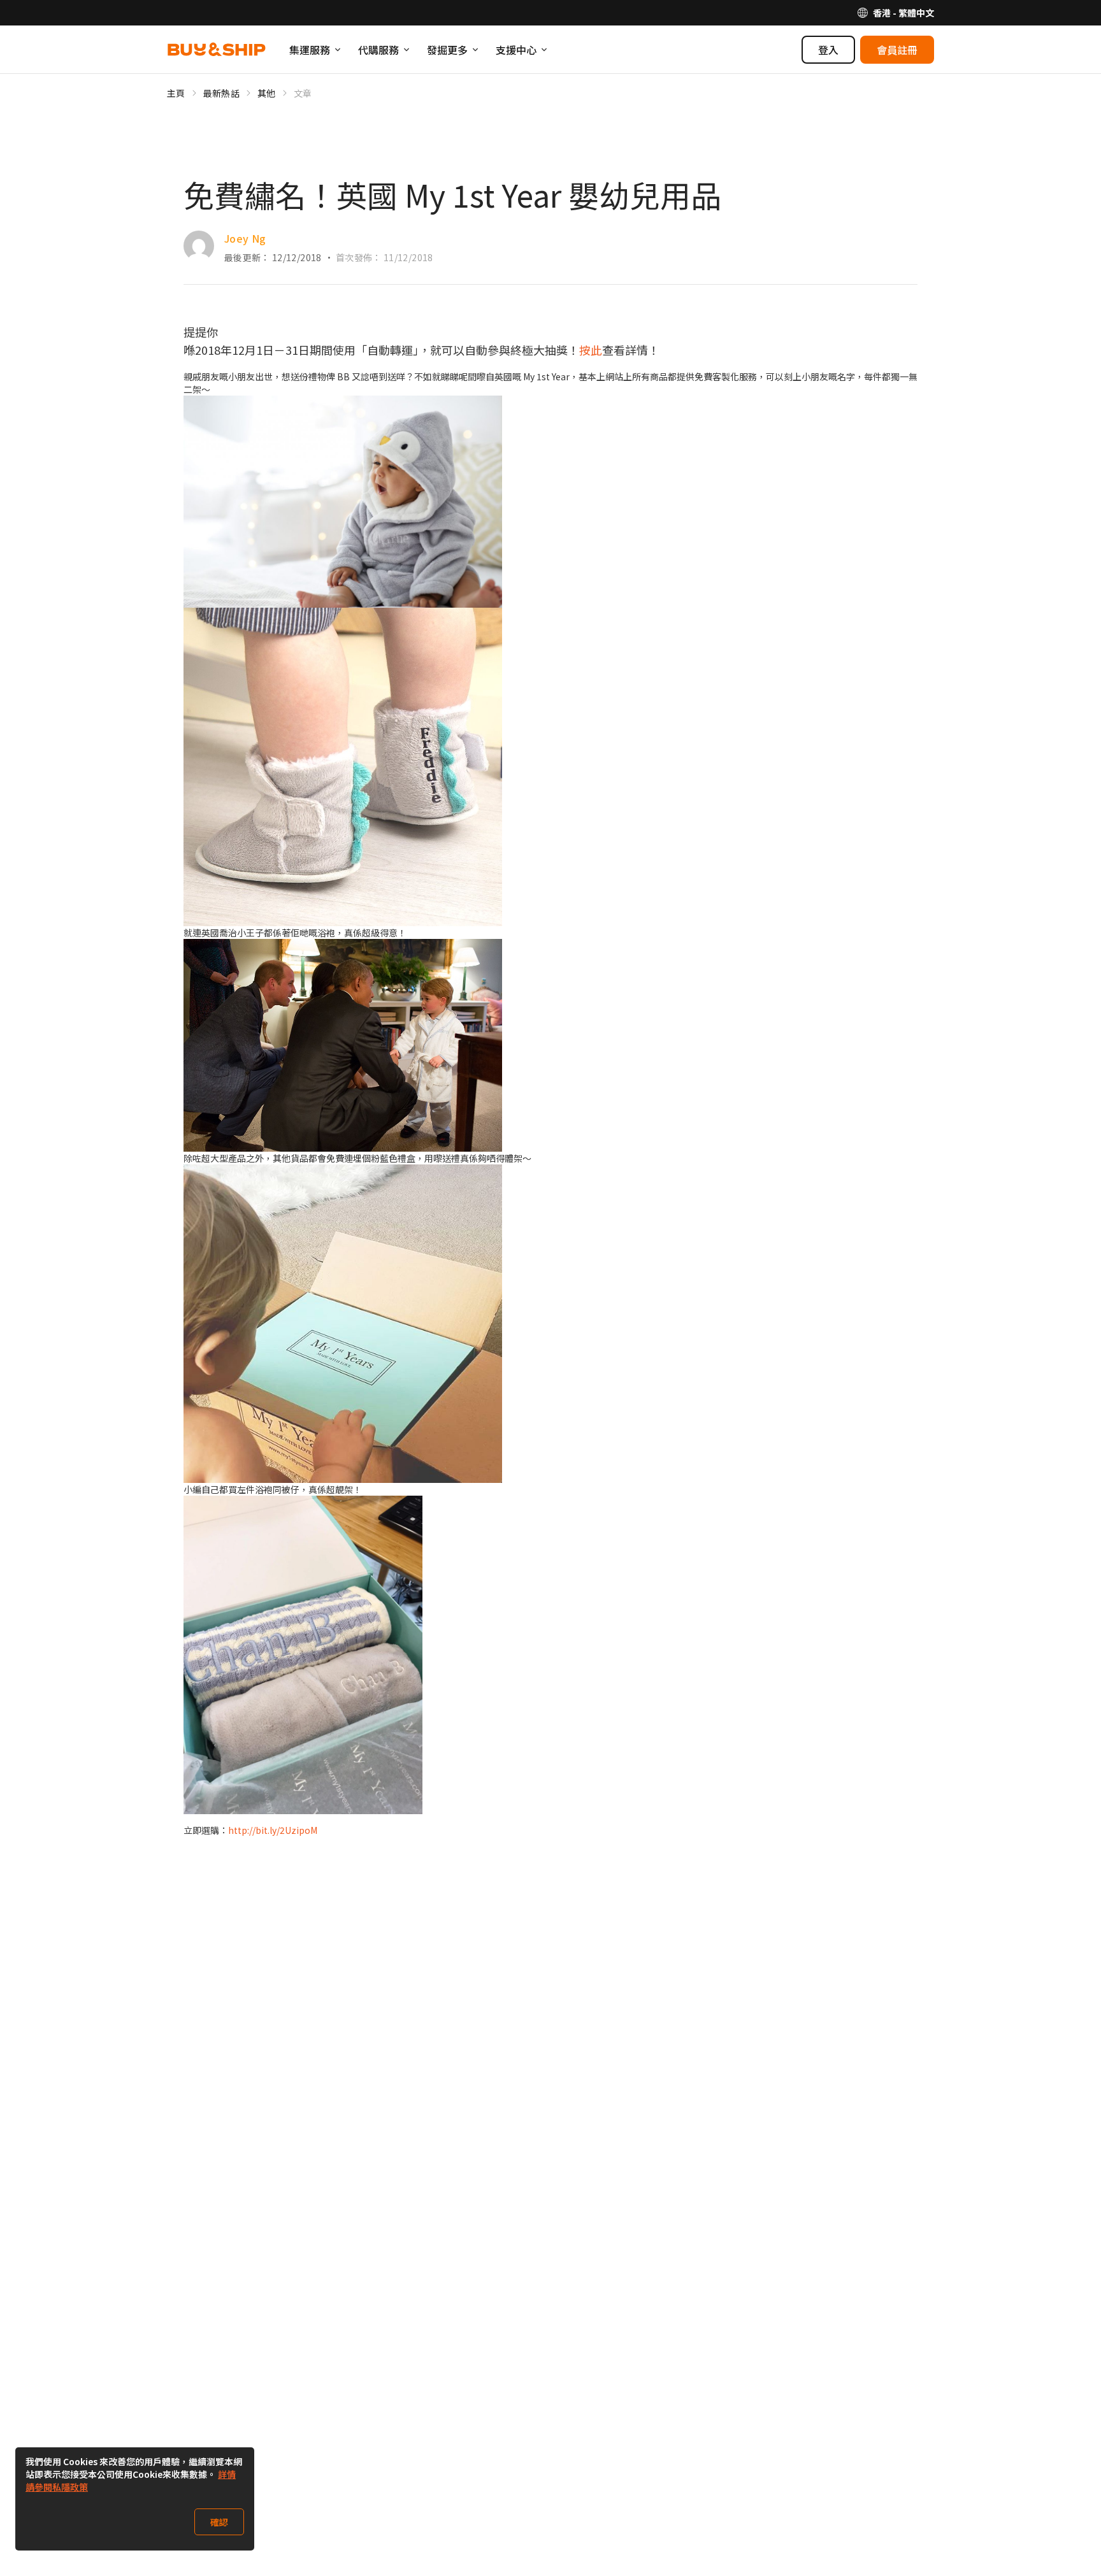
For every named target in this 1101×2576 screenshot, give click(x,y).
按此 (591, 350)
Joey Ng (245, 238)
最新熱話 (221, 93)
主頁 (176, 93)
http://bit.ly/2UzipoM (273, 1830)
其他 (267, 93)
